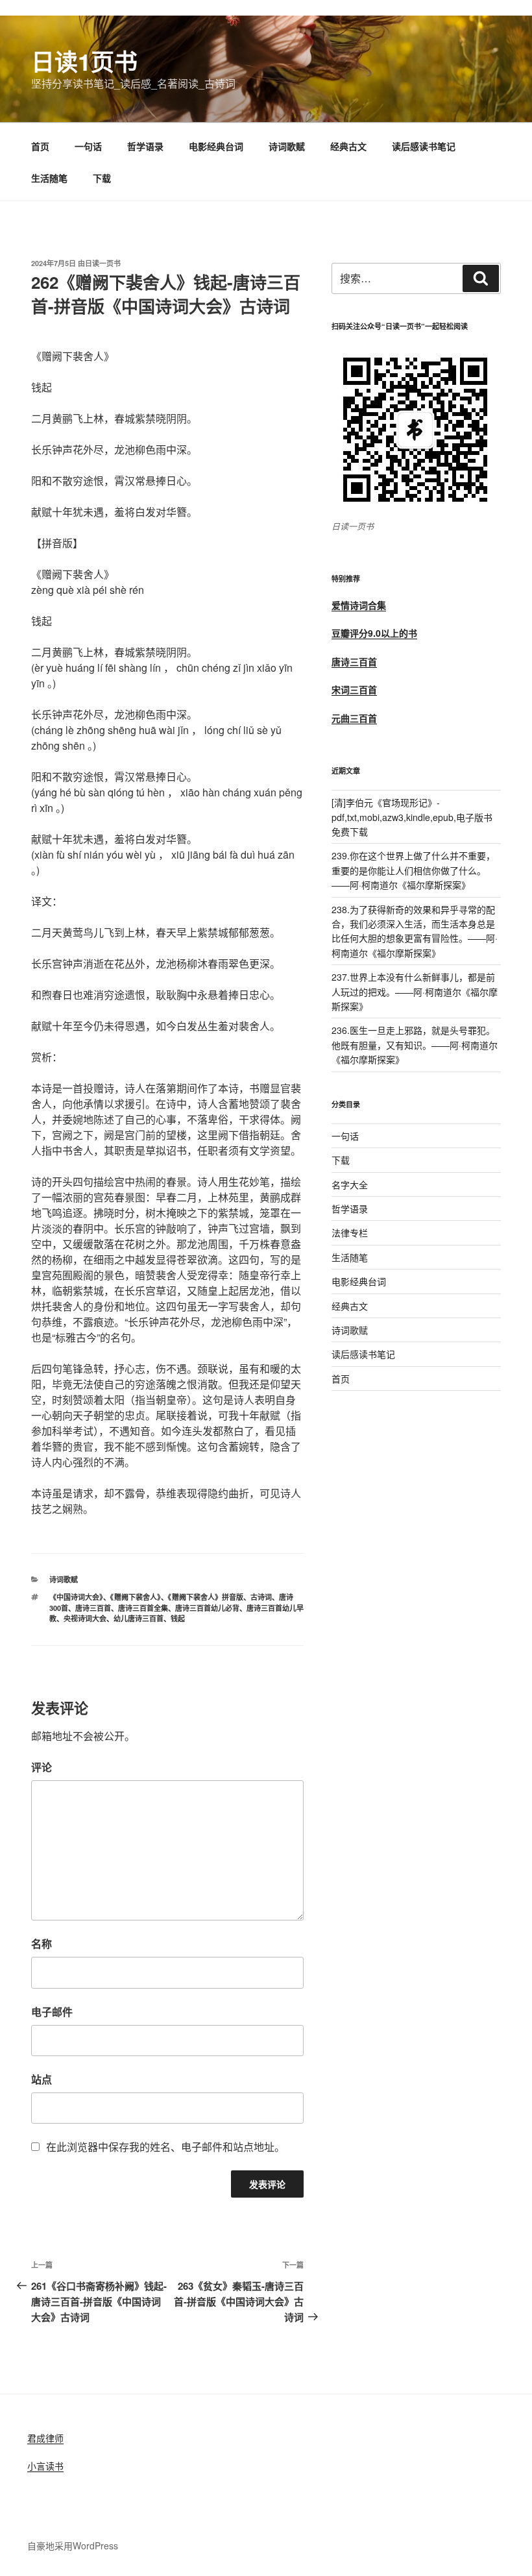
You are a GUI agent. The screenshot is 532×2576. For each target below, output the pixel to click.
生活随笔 (49, 178)
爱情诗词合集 (359, 605)
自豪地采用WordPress (73, 2545)
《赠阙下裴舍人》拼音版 (206, 1597)
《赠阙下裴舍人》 (136, 1597)
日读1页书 (84, 61)
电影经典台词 (216, 146)
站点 (42, 2079)
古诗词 (261, 1597)
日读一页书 (103, 263)
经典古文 (348, 146)
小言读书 (45, 2466)
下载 (102, 178)
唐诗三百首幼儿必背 (207, 1608)
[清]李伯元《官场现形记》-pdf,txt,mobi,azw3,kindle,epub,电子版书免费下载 (412, 817)
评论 (42, 1767)
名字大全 (350, 1184)
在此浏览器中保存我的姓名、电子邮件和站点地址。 (165, 2147)
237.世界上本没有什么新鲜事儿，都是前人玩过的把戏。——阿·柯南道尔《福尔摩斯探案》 (415, 991)
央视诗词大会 (85, 1618)
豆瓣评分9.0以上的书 (374, 633)
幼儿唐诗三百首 (139, 1618)
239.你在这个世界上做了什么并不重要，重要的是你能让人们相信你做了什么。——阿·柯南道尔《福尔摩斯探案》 (413, 870)
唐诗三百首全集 (143, 1608)
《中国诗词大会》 (76, 1597)
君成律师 (45, 2438)
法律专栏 (350, 1233)
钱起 (178, 1618)
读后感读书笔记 (424, 146)
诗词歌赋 (287, 146)
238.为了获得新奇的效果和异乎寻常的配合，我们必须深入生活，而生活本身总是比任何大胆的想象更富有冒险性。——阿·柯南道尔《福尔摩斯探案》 (415, 931)
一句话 (88, 146)
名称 (42, 1944)
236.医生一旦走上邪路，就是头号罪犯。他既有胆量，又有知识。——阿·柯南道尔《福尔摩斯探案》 (415, 1045)
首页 (40, 146)
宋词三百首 (354, 689)
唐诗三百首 (93, 1608)
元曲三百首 (354, 718)
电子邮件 (52, 2012)
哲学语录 (145, 146)
